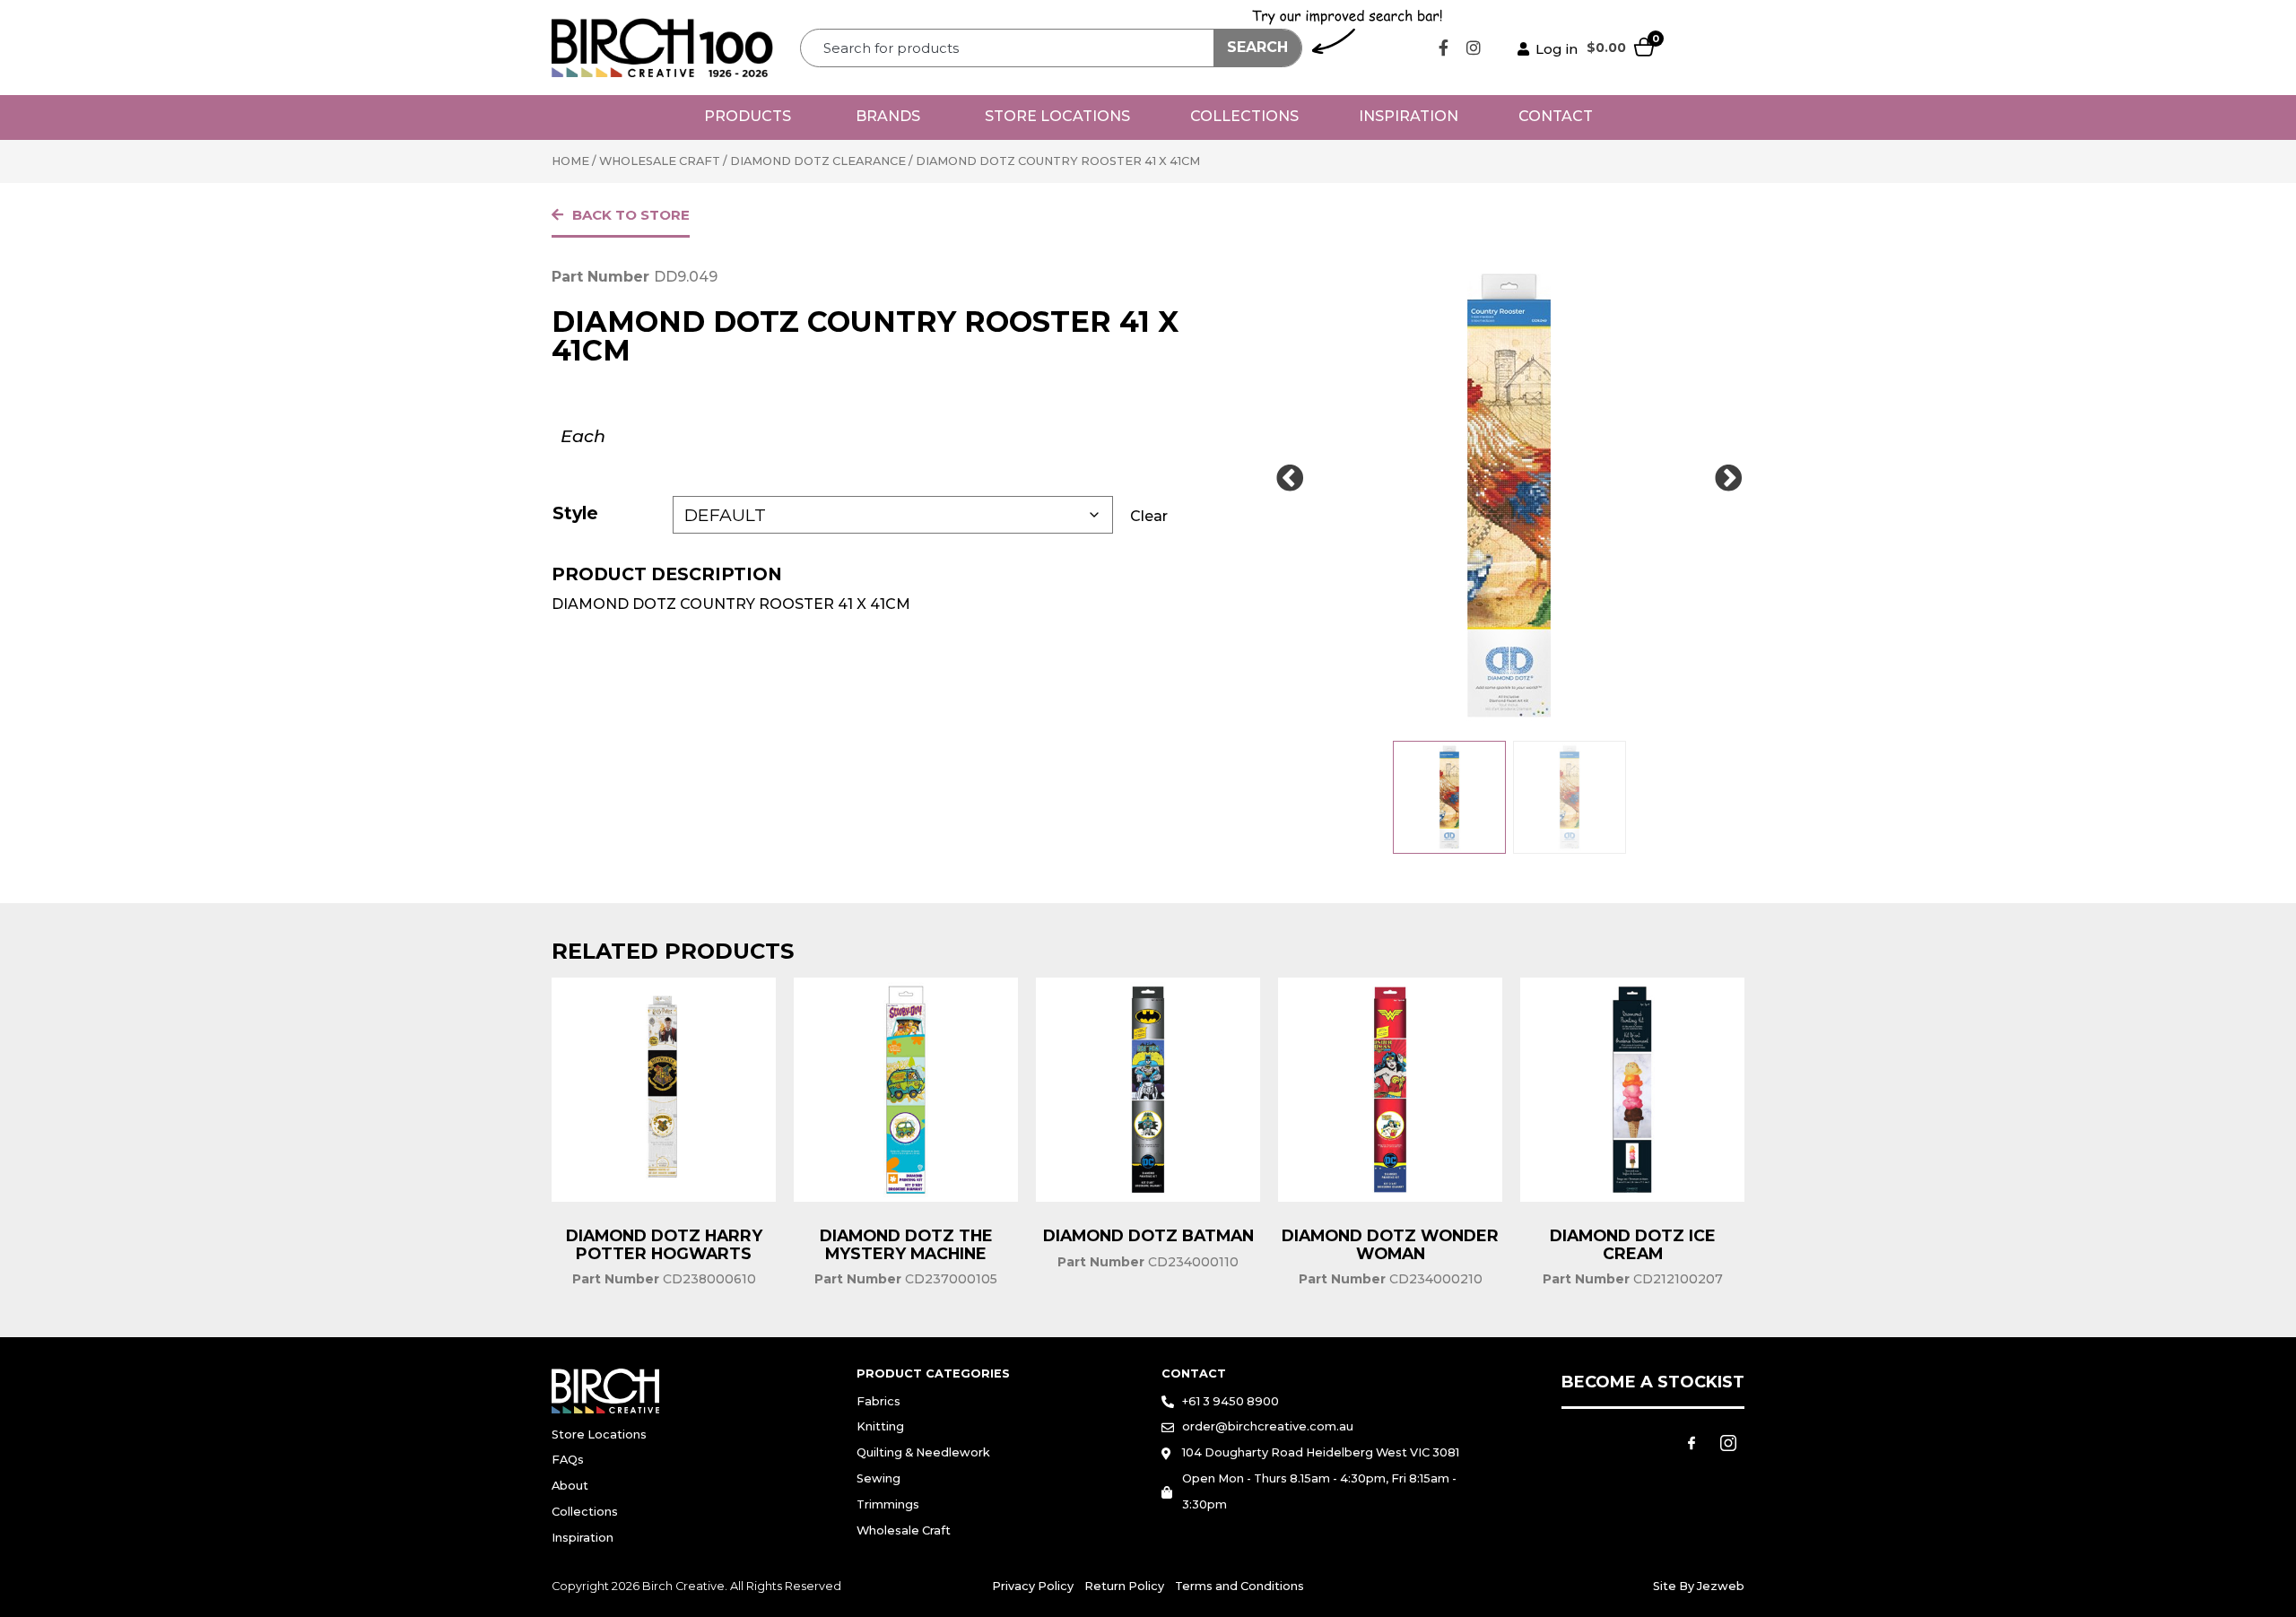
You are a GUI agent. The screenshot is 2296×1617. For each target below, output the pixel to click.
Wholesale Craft (660, 161)
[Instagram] (1474, 48)
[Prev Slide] (1290, 479)
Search (1257, 47)
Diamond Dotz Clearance (818, 161)
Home (570, 161)
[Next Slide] (1728, 479)
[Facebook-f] (1444, 48)
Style (575, 513)
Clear (1149, 516)
